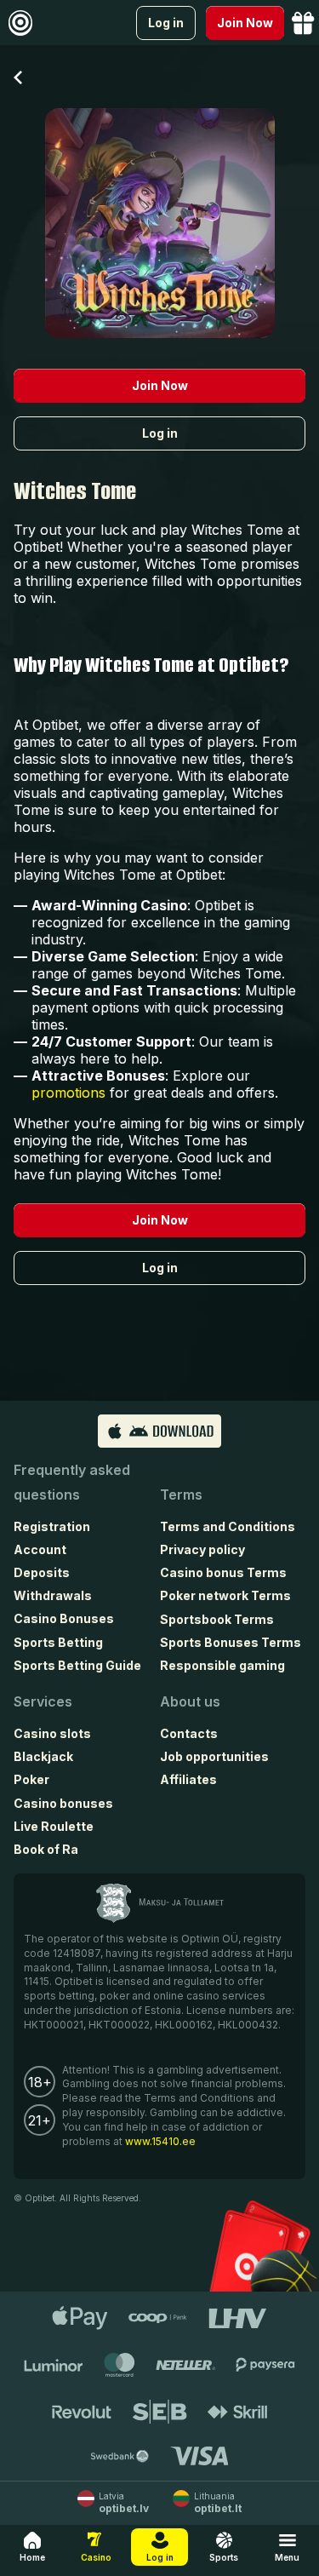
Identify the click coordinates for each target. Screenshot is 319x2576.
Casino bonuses (63, 1803)
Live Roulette (54, 1826)
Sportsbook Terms (217, 1619)
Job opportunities (214, 1756)
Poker (31, 1779)
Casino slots (52, 1733)
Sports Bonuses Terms (231, 1642)
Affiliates (188, 1779)
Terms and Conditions (228, 1526)
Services (43, 1701)
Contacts (189, 1733)
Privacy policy (202, 1549)
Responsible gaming (222, 1665)
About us (190, 1701)
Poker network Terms (225, 1595)
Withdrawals (53, 1595)
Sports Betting (58, 1642)
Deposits (42, 1572)
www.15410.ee (160, 2141)
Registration (52, 1526)
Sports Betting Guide (77, 1665)
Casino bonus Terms (223, 1572)
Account (40, 1549)
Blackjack (43, 1756)
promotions (68, 1093)
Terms (181, 1495)
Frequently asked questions (72, 1482)
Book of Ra (46, 1849)
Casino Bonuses (64, 1618)
